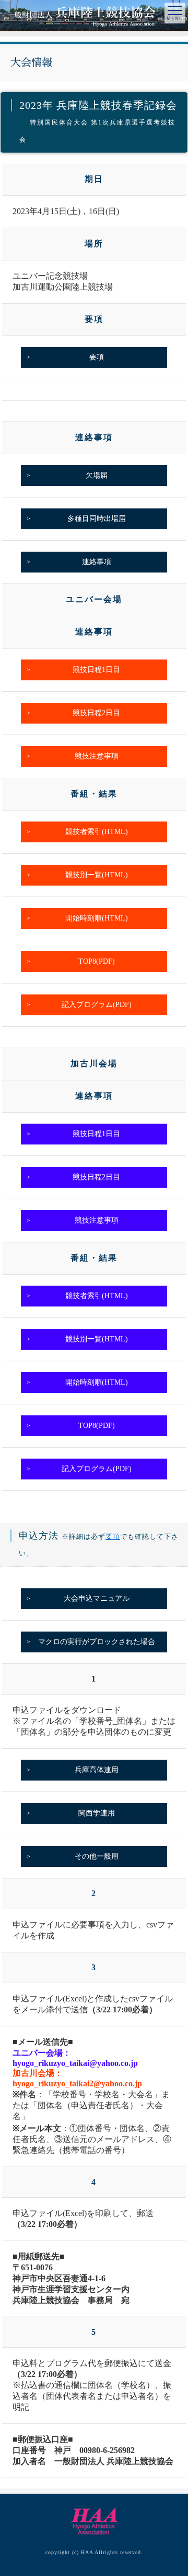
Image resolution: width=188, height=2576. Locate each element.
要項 (97, 357)
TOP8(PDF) (97, 961)
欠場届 (97, 475)
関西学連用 (97, 1813)
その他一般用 (97, 1856)
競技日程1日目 (96, 670)
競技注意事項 (97, 756)
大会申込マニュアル (97, 1598)
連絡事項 (97, 562)
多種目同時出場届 (97, 519)
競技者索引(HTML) (97, 832)
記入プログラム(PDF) (97, 1005)
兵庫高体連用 (97, 1770)
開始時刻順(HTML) (97, 918)
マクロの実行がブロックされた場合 (97, 1642)
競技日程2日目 (96, 713)
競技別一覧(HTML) (97, 875)
